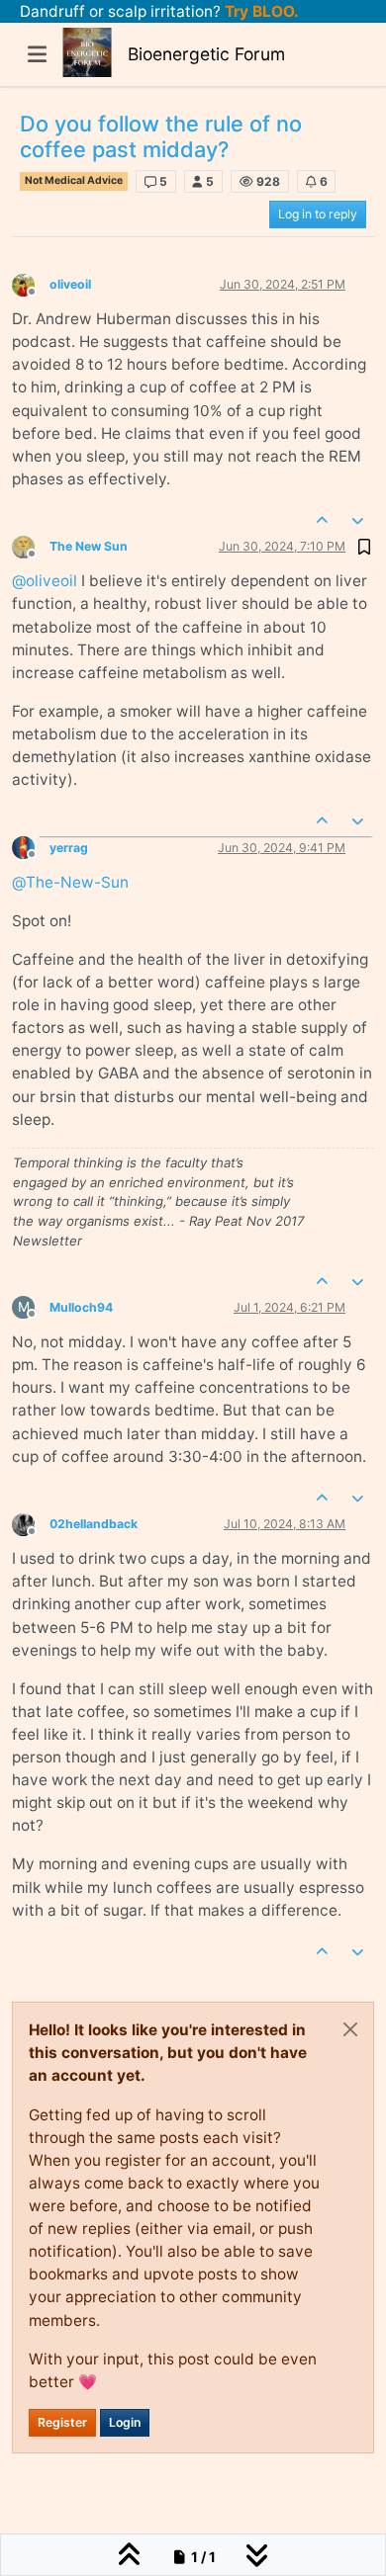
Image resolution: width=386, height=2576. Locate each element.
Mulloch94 (81, 1307)
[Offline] (31, 283)
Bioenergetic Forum (206, 54)
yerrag (69, 848)
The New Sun (89, 546)
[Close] (350, 2029)
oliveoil (70, 284)
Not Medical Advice (74, 180)
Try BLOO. (260, 11)
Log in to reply (318, 214)
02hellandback (94, 1524)
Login (125, 2422)
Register (62, 2422)
